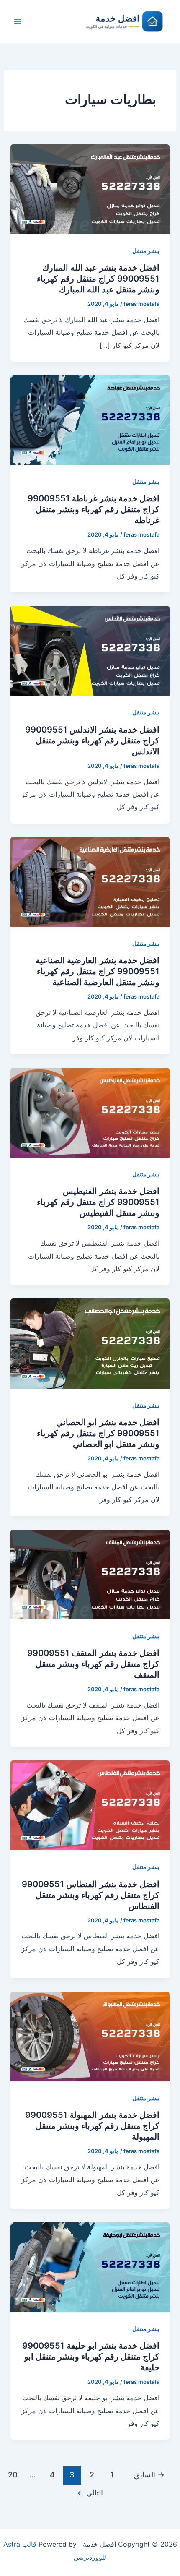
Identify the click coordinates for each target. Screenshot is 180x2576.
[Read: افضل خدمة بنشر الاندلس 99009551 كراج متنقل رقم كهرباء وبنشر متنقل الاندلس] (90, 650)
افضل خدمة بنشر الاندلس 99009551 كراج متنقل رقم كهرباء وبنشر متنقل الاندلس (92, 740)
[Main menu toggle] (18, 21)
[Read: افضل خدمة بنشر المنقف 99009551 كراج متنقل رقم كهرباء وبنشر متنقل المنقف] (90, 1574)
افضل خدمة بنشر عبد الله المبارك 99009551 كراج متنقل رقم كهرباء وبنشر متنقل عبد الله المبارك (98, 279)
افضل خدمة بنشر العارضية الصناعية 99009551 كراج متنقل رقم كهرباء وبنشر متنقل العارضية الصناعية (98, 971)
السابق (149, 2474)
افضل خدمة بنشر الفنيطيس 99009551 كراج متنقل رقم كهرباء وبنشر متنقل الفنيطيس (98, 1202)
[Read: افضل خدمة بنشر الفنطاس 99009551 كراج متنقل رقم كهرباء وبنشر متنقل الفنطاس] (90, 1805)
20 (13, 2474)
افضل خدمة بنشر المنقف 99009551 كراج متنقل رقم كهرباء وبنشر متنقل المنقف (93, 1664)
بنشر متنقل (146, 251)
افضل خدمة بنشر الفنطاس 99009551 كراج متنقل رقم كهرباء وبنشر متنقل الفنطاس (91, 1895)
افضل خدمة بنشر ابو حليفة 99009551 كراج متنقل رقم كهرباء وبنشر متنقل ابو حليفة (91, 2357)
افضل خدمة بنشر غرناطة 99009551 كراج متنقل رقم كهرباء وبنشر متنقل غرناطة (94, 509)
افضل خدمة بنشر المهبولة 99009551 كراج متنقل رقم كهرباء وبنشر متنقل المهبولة (92, 2126)
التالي (90, 2493)
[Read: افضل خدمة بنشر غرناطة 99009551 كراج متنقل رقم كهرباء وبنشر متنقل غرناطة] (90, 419)
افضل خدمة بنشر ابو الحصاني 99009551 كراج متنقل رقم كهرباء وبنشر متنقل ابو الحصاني (98, 1433)
